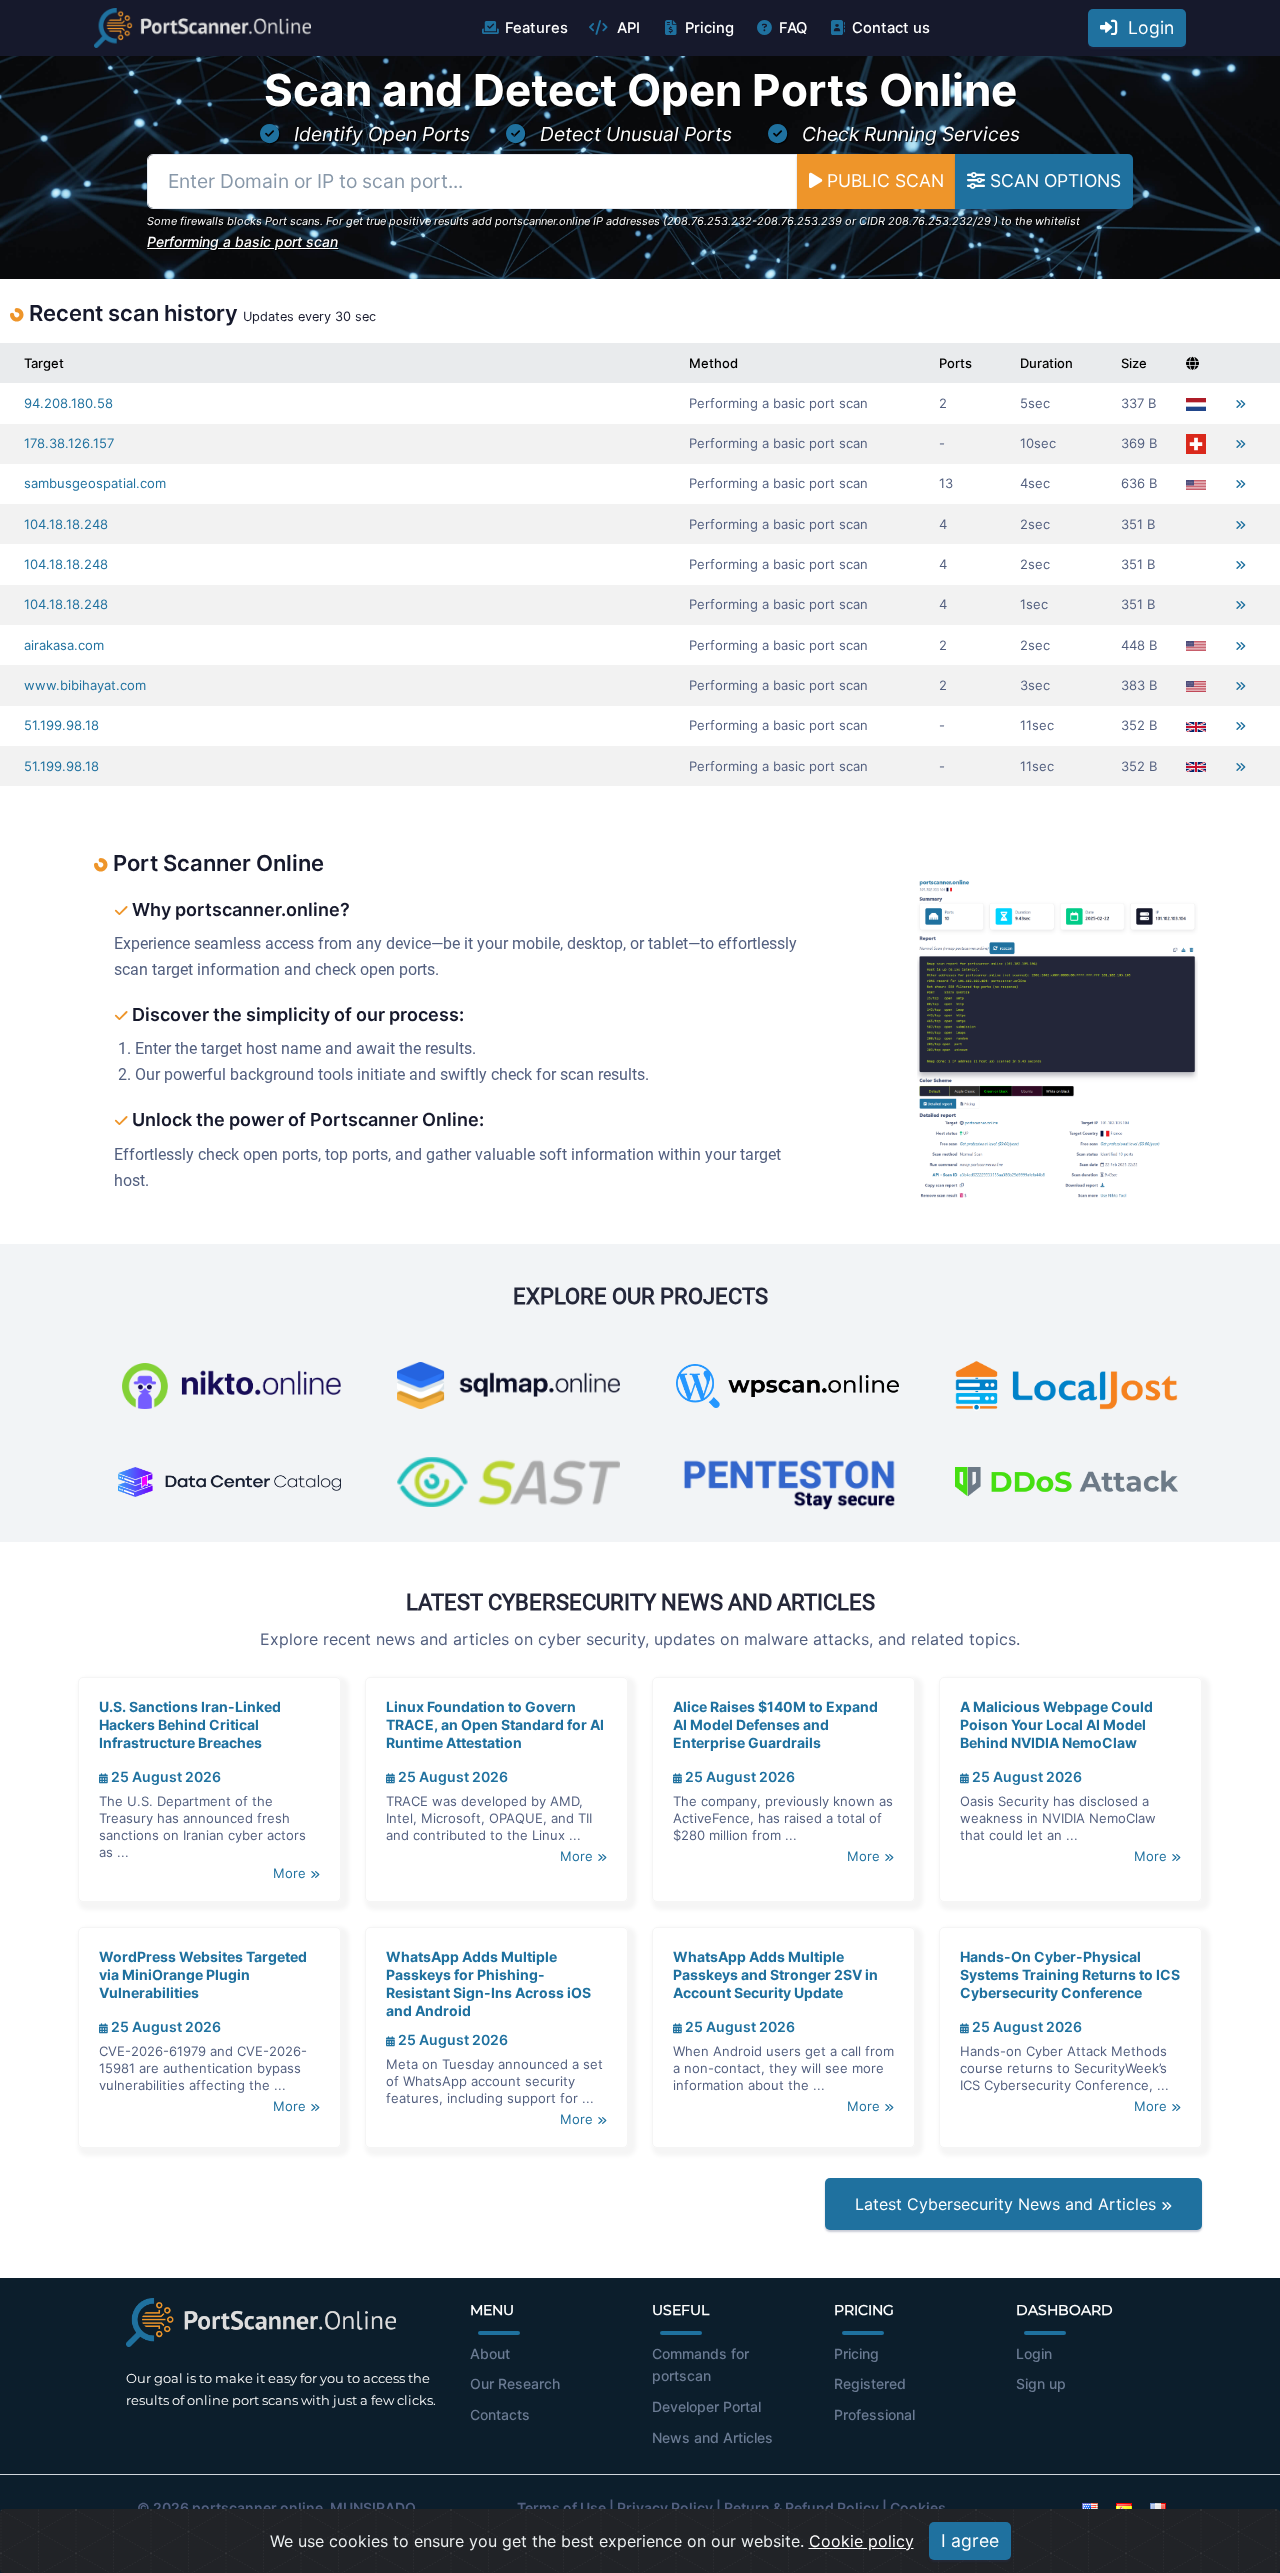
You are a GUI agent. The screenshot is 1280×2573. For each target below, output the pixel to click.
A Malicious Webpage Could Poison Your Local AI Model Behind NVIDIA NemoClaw (1056, 1724)
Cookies (918, 2507)
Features (536, 28)
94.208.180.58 (68, 403)
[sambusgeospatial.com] (1240, 483)
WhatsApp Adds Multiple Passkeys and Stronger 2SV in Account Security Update (775, 1974)
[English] (1090, 2507)
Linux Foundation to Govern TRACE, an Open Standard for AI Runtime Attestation (495, 1724)
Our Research (515, 2383)
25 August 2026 (164, 1776)
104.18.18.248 (66, 524)
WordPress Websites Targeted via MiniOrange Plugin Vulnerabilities (203, 1974)
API (626, 28)
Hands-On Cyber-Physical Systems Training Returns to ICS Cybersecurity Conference (1070, 1974)
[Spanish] (1124, 2507)
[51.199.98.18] (1240, 725)
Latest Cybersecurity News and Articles (1008, 2204)
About (490, 2353)
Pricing (709, 28)
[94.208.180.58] (1240, 403)
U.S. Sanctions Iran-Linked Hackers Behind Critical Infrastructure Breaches (190, 1724)
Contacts (500, 2414)
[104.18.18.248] (1240, 524)
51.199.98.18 (61, 725)
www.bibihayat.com (85, 685)
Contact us (891, 28)
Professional (874, 2414)
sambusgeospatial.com (95, 483)
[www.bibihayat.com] (1240, 685)
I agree (970, 2540)
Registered (870, 2383)
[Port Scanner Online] (202, 28)
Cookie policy (861, 2541)
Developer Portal (706, 2406)
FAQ (793, 28)
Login (1146, 27)
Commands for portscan (700, 2365)
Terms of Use (561, 2507)
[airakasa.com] (1240, 645)
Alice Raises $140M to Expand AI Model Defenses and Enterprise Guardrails (775, 1724)
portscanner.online (257, 2507)
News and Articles (712, 2437)
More (291, 1873)
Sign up (1041, 2383)
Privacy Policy (665, 2507)
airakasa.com (64, 645)
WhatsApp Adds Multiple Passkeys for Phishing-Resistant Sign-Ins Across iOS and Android (488, 1984)
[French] (1158, 2507)
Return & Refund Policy (801, 2507)
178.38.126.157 (69, 443)
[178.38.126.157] (1240, 443)
